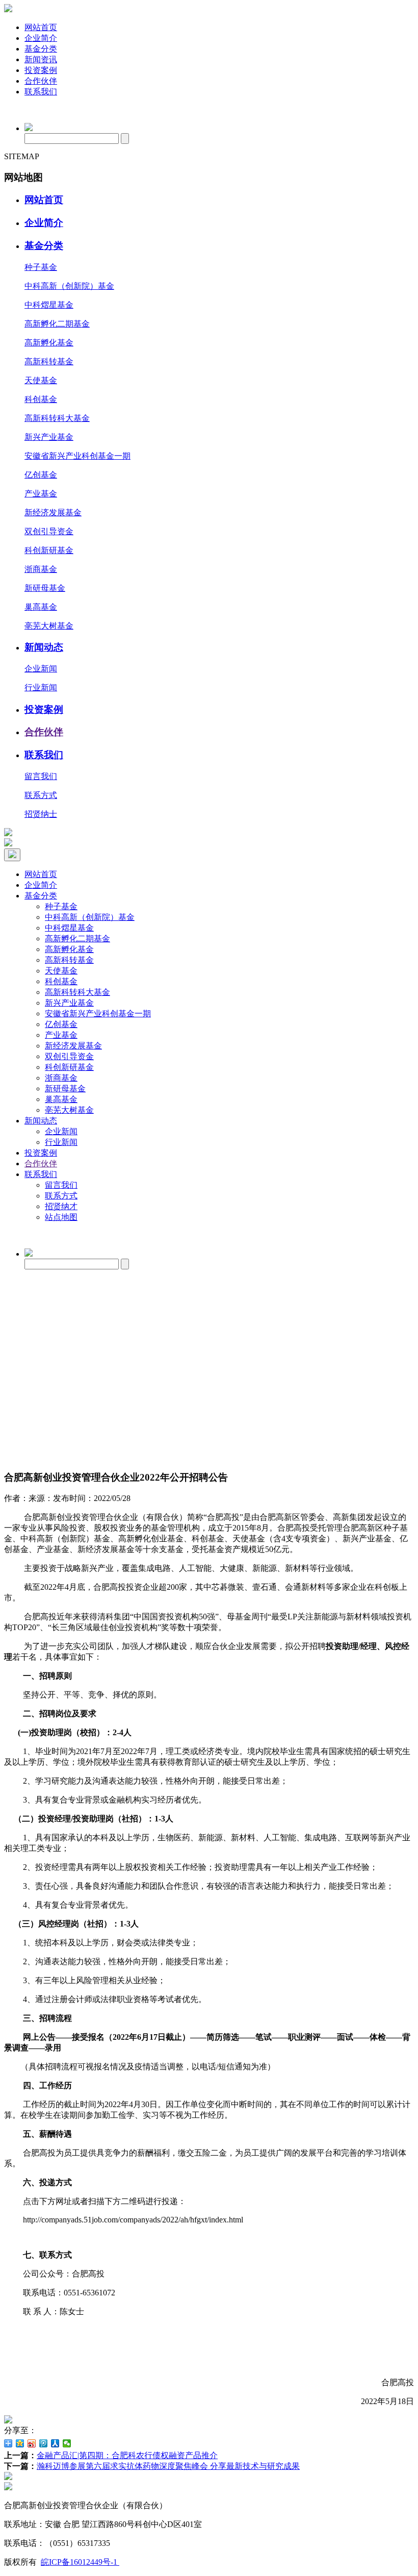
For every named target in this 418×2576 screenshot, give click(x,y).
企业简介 (41, 38)
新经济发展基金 (53, 512)
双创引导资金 (49, 531)
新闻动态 (44, 647)
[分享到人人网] (55, 2443)
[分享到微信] (67, 2443)
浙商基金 (41, 569)
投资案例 (41, 70)
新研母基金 (45, 588)
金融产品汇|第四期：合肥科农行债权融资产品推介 (127, 2455)
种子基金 (41, 267)
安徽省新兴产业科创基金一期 (77, 456)
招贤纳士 (41, 814)
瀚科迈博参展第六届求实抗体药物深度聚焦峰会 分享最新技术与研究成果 (168, 2466)
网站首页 (41, 27)
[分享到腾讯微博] (44, 2443)
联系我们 (41, 92)
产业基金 (41, 494)
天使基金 (41, 380)
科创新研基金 (49, 550)
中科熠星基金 (49, 305)
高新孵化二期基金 (57, 324)
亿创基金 (41, 475)
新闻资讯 (41, 59)
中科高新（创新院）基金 (69, 286)
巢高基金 (41, 607)
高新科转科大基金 (57, 418)
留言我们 (41, 776)
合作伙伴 (41, 81)
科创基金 (41, 399)
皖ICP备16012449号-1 (80, 2562)
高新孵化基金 (49, 343)
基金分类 (41, 49)
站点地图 (61, 1217)
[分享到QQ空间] (20, 2443)
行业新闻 (41, 687)
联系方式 (41, 795)
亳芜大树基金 (49, 626)
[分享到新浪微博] (32, 2443)
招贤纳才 (61, 1206)
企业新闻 (41, 669)
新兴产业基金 (49, 437)
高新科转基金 (49, 361)
